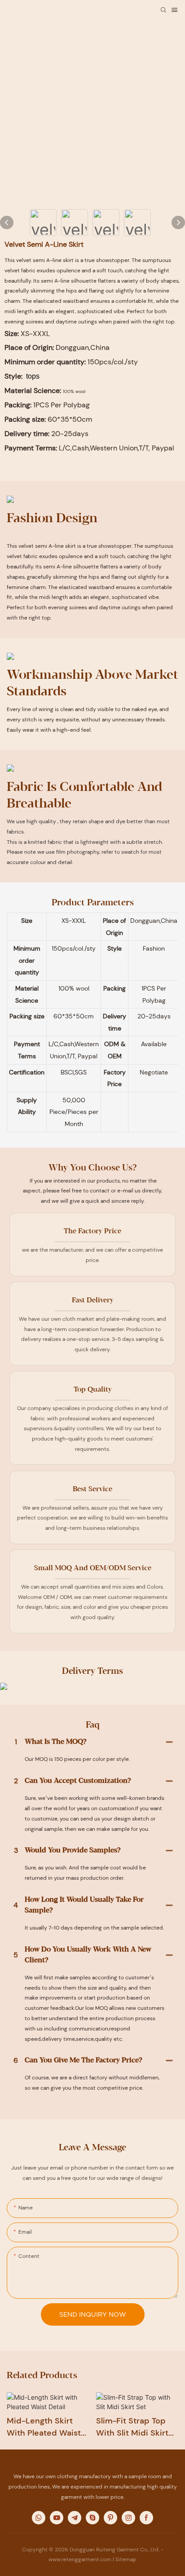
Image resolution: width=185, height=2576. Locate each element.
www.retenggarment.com (80, 2559)
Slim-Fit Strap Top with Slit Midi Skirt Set (132, 2427)
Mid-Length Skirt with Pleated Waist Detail (44, 2427)
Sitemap (126, 2559)
